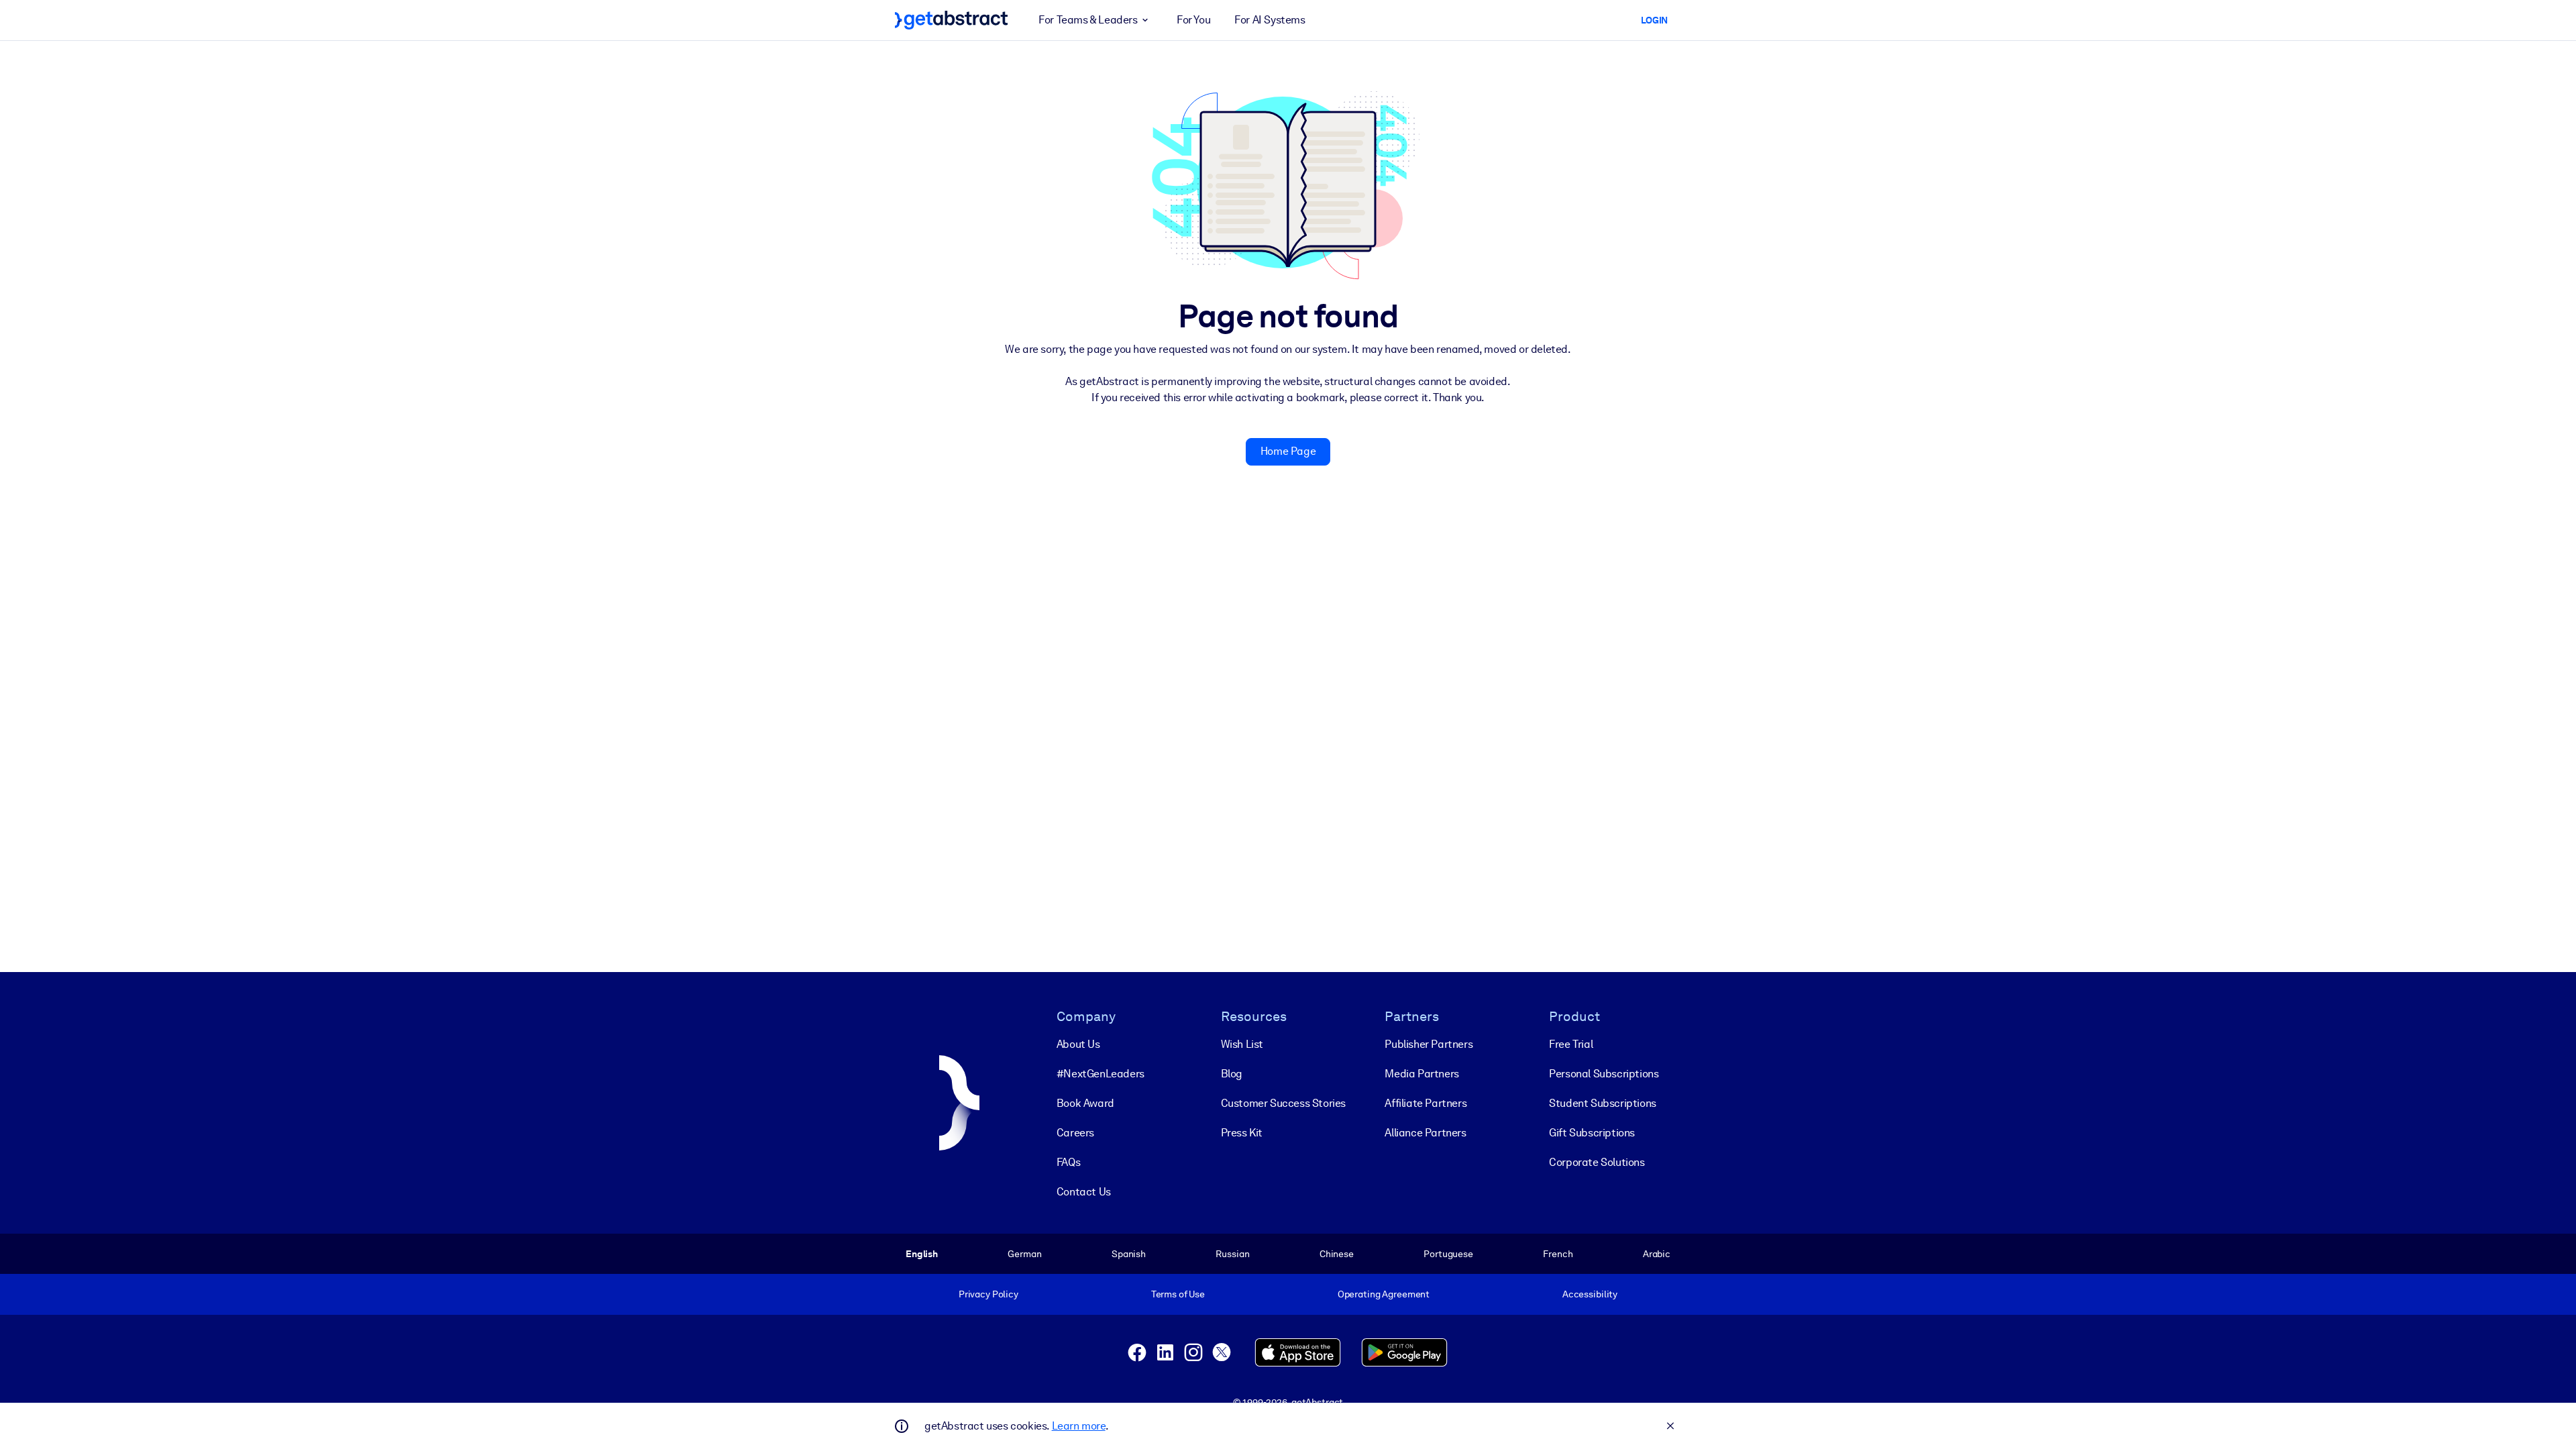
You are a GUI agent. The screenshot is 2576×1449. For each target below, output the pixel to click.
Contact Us (1084, 1192)
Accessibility (1590, 1294)
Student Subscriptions (1603, 1103)
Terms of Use (1178, 1294)
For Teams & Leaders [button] (1088, 20)
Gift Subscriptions (1592, 1133)
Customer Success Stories (1283, 1103)
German (1024, 1254)
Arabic (1657, 1254)
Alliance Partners (1425, 1133)
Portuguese (1448, 1254)
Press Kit (1242, 1133)
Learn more (1079, 1426)
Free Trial (1571, 1044)
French (1558, 1254)
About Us (1078, 1044)
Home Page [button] (1288, 451)
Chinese (1337, 1254)
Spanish (1129, 1254)
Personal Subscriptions (1604, 1074)
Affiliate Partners (1426, 1103)
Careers (1075, 1133)
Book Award (1085, 1103)
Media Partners (1421, 1074)
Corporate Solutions (1597, 1162)
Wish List (1242, 1044)
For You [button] (1193, 20)
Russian (1232, 1254)
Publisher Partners (1429, 1044)
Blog (1232, 1074)
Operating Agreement (1384, 1294)
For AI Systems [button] (1270, 20)
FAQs (1068, 1162)
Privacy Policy (988, 1294)
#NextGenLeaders (1101, 1074)
